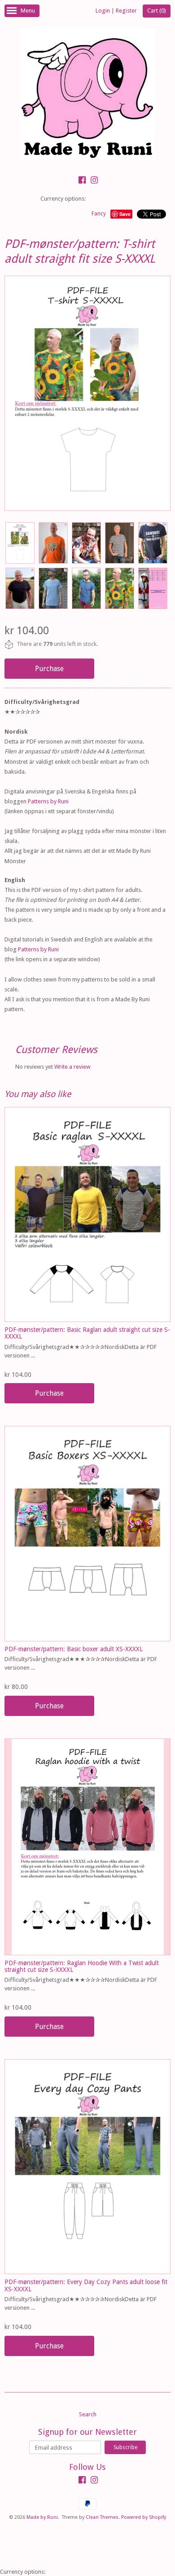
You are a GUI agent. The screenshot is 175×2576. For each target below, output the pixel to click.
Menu (28, 11)
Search (88, 2414)
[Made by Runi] (87, 95)
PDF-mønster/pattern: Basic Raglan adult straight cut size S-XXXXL (87, 1333)
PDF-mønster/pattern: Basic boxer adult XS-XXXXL (74, 1649)
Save (125, 214)
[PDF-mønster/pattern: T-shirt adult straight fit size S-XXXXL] (20, 543)
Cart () (157, 11)
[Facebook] (82, 181)
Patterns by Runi (48, 801)
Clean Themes (102, 2517)
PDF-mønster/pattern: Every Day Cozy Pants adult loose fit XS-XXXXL (86, 2285)
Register (126, 11)
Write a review (72, 1067)
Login (103, 11)
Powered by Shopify (144, 2517)
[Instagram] (94, 181)
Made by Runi (42, 2517)
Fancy (99, 214)
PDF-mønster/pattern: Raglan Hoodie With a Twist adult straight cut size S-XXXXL (82, 1966)
